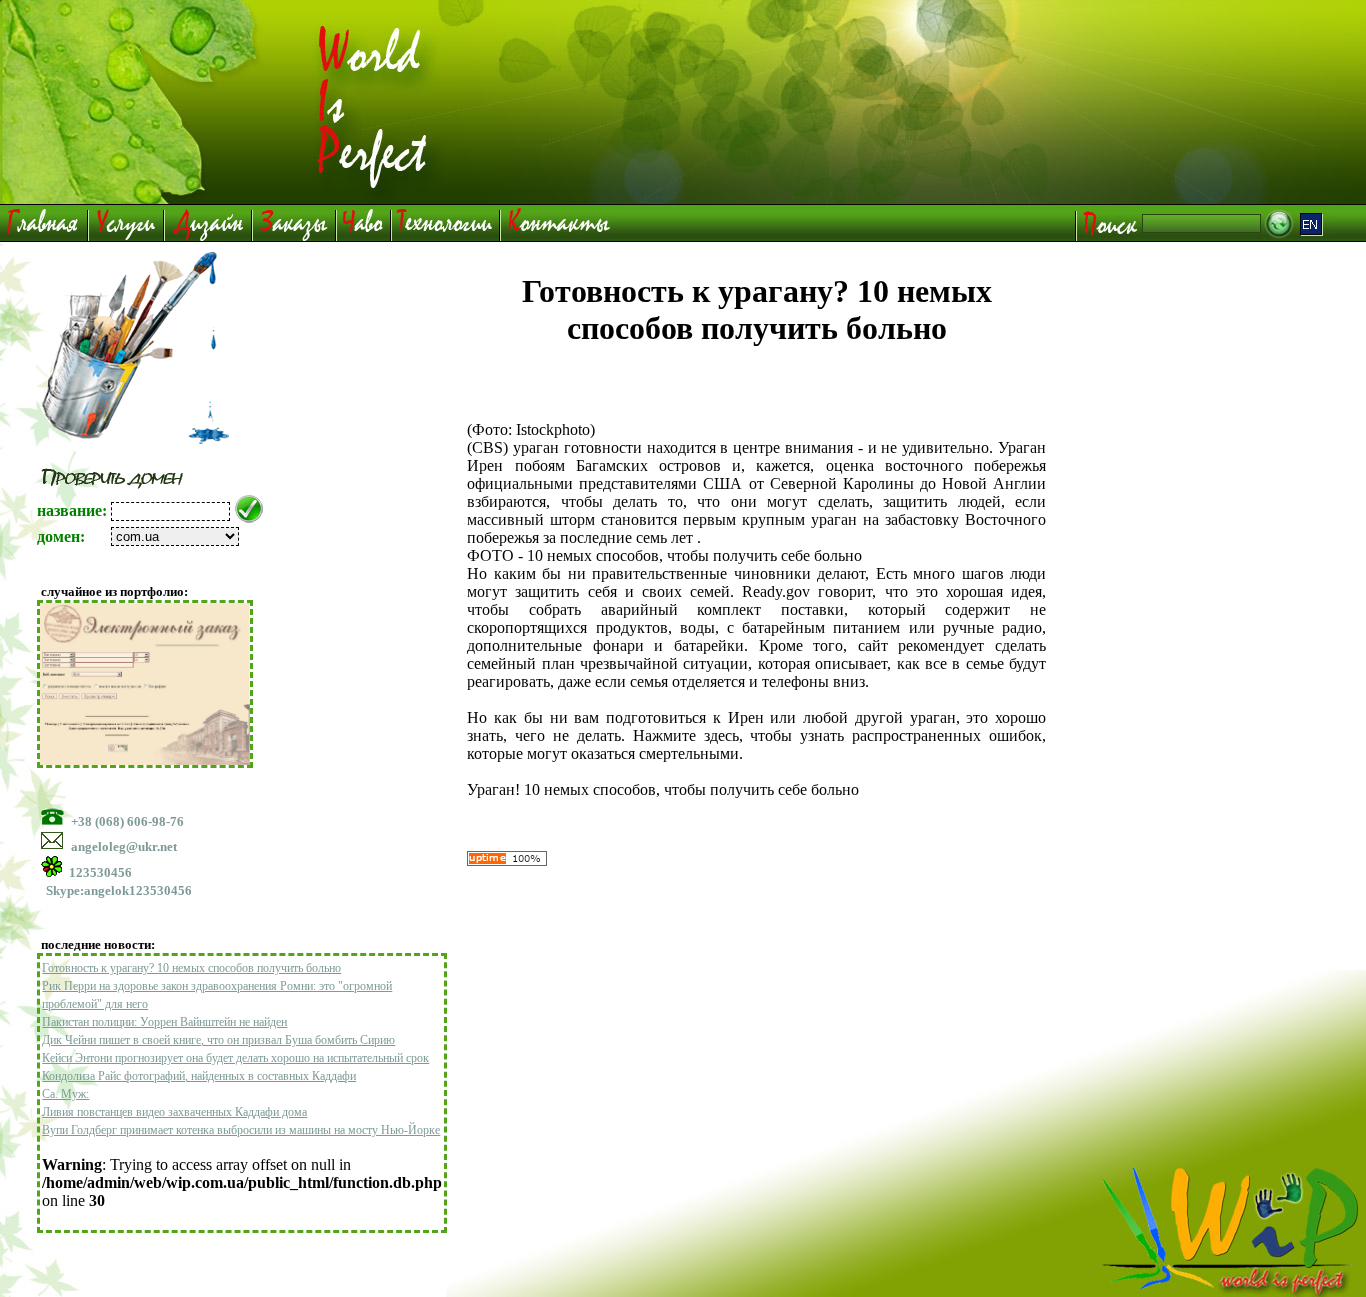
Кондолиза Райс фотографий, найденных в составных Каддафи (199, 1076)
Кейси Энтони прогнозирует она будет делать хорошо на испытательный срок (235, 1058)
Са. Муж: (65, 1094)
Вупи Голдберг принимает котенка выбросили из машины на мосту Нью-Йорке (241, 1130)
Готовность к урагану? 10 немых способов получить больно (191, 968)
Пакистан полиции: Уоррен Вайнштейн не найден (164, 1022)
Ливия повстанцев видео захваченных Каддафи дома (174, 1112)
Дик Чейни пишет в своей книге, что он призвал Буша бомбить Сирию (218, 1040)
